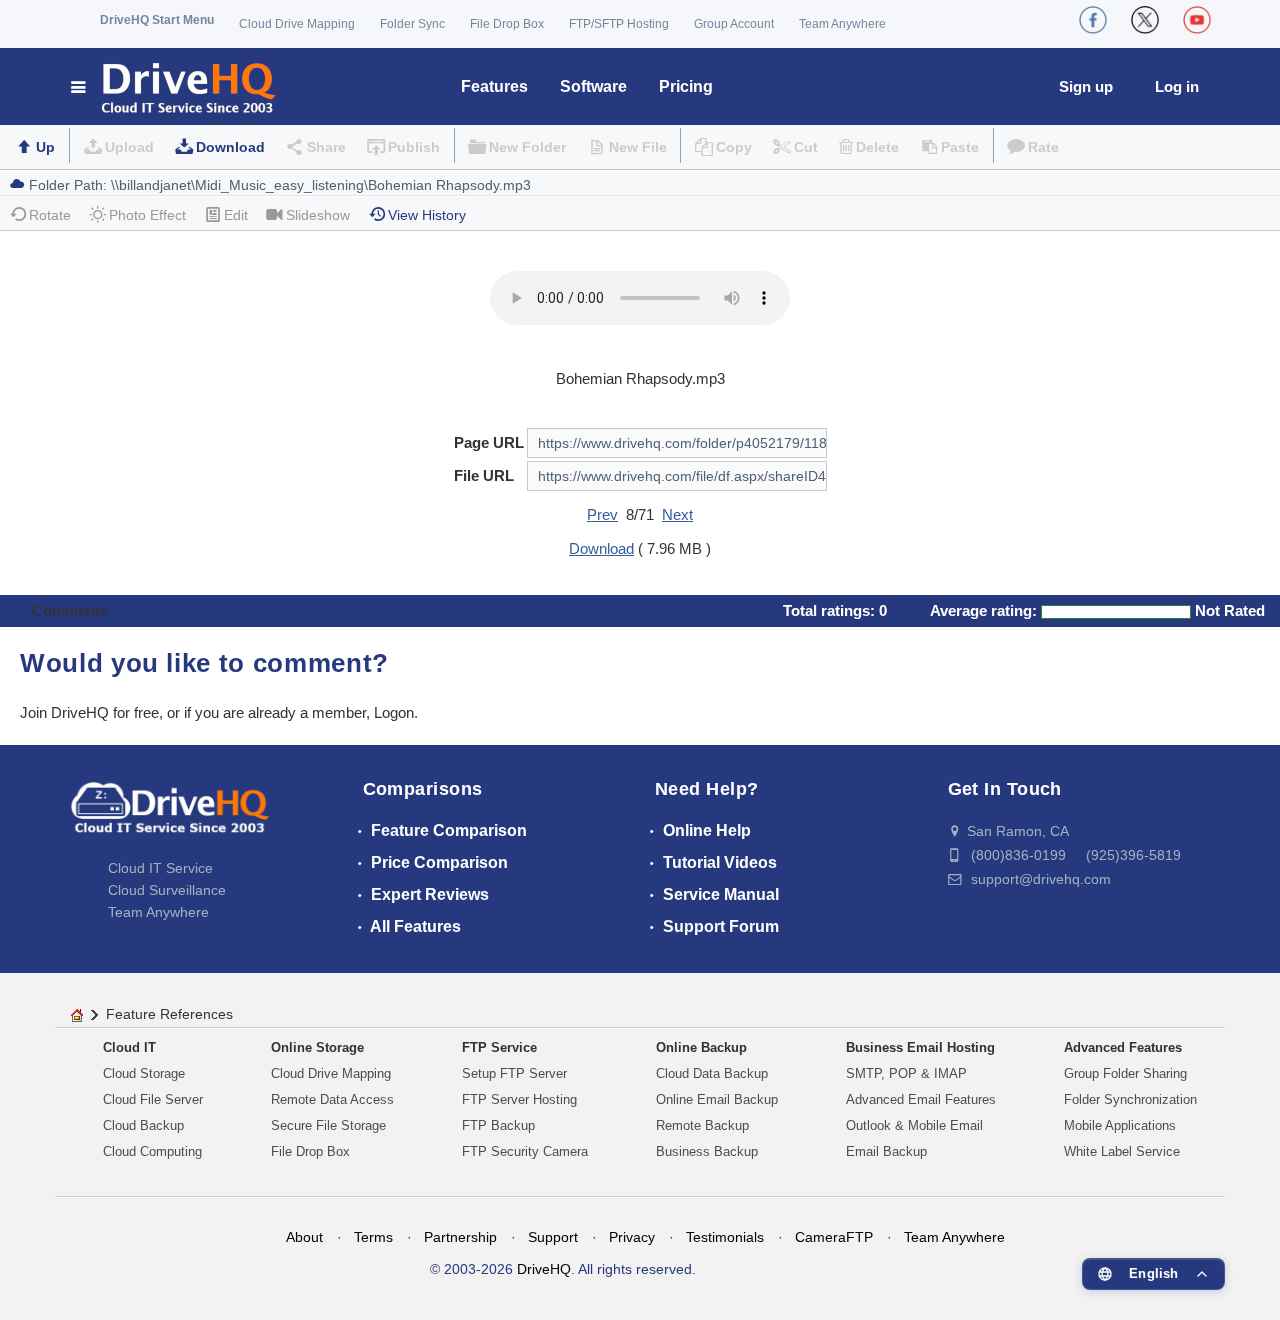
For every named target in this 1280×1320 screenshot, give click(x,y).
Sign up (1086, 86)
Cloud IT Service (160, 868)
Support (553, 1237)
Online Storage (317, 1047)
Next (677, 514)
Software (593, 86)
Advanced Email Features (921, 1099)
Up (45, 147)
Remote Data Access (332, 1099)
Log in (1177, 86)
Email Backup (886, 1151)
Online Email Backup (717, 1099)
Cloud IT (129, 1047)
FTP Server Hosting (519, 1099)
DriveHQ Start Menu (157, 20)
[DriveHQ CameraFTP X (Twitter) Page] (1145, 20)
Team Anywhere (842, 24)
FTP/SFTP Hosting (619, 24)
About (304, 1237)
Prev (602, 514)
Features (494, 86)
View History (427, 215)
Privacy (632, 1237)
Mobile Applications (1120, 1125)
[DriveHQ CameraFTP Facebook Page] (1093, 20)
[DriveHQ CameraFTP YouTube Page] (1197, 20)
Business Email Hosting (920, 1047)
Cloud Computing (152, 1151)
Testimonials (725, 1237)
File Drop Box (507, 24)
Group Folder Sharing (1125, 1073)
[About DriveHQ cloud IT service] (170, 817)
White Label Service (1122, 1151)
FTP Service (499, 1047)
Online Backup (701, 1047)
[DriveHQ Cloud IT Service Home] (174, 86)
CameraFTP (834, 1237)
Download (230, 147)
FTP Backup (498, 1125)
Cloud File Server (153, 1099)
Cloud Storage (144, 1073)
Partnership (460, 1237)
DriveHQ (544, 1269)
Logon (394, 712)
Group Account (734, 24)
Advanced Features (1123, 1047)
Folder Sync (412, 24)
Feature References (169, 1014)
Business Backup (707, 1151)
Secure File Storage (328, 1125)
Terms (373, 1237)
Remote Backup (702, 1125)
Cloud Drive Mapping (297, 24)
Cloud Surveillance (167, 890)
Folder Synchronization (1130, 1099)
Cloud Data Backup (712, 1073)
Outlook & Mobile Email (914, 1125)
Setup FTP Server (514, 1073)
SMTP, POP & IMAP (906, 1073)
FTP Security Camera (525, 1151)
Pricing (686, 86)
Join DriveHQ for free (89, 712)
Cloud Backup (143, 1125)
